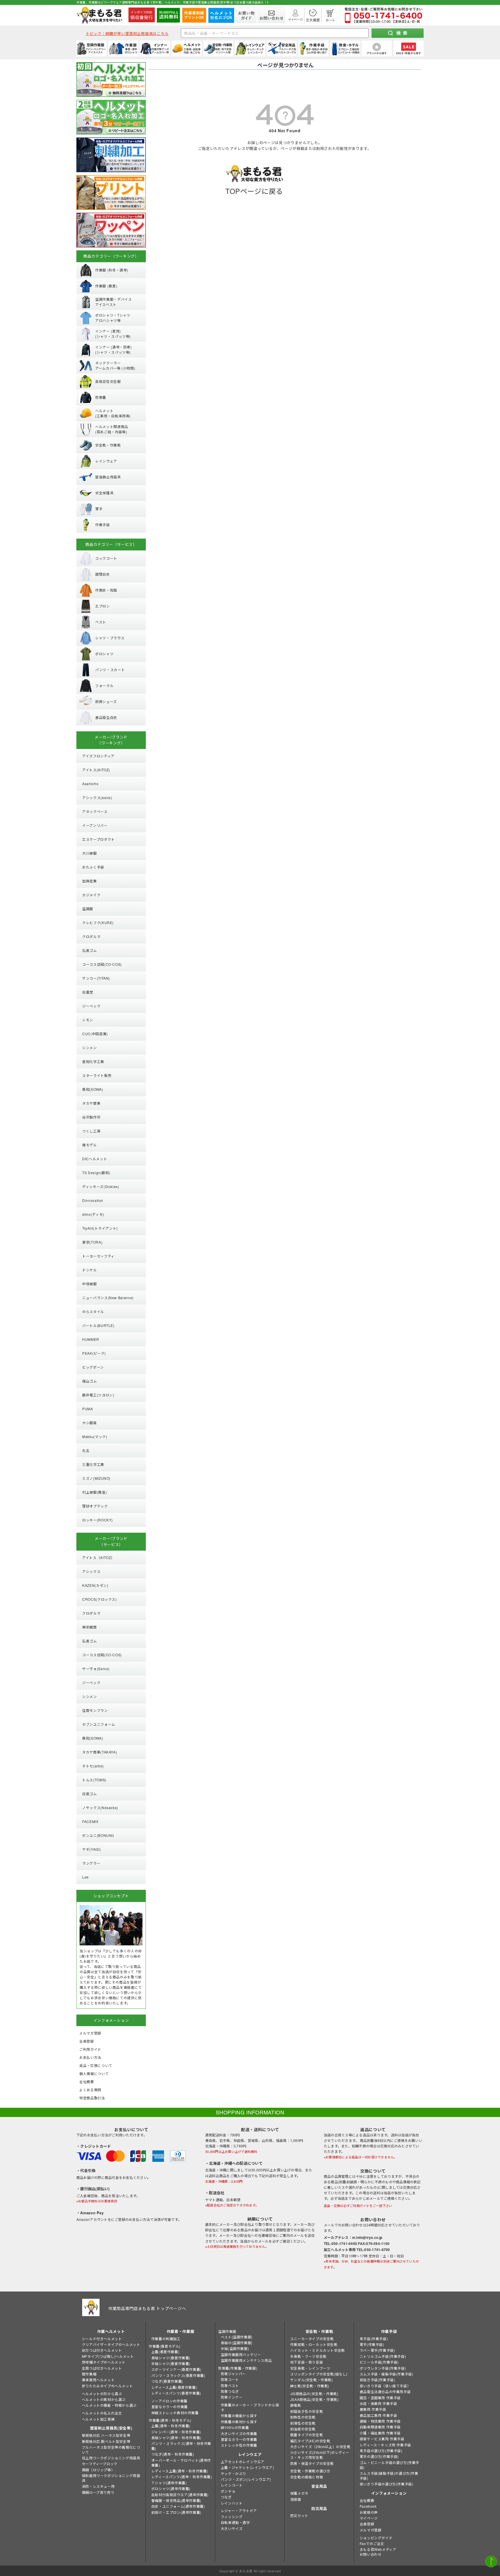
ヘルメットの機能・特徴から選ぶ (109, 2405)
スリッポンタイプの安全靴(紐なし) (319, 2374)
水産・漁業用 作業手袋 (378, 2403)
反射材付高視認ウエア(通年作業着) (180, 2495)
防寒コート (230, 2379)
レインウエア (250, 2454)
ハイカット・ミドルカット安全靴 (318, 2350)
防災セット (299, 2515)
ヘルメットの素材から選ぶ (104, 2399)
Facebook (368, 2506)
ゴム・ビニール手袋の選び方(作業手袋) (389, 2465)
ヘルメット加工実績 (98, 2419)
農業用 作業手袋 (373, 2409)
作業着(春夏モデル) (165, 2346)
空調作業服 (227, 2331)
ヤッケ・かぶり (234, 2473)
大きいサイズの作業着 (239, 2433)
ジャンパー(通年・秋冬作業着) (176, 2432)
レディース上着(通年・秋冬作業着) (180, 2471)
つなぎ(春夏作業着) (167, 2381)
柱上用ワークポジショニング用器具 (111, 2458)
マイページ (369, 2518)
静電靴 (296, 2405)
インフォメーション (389, 2493)
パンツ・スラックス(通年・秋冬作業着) (181, 2446)
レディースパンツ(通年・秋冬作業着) (182, 2477)
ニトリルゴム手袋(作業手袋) (383, 2356)
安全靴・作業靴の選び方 (310, 2471)
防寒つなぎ (230, 2391)
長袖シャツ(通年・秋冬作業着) (176, 2438)
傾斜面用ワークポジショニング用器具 (111, 2478)
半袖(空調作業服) (235, 2348)
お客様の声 (369, 2512)
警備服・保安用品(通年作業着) (176, 2500)
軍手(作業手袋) (372, 2344)
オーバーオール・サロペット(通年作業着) (181, 2463)
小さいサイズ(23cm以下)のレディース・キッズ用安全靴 (320, 2455)
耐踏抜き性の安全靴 (307, 2411)
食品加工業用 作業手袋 (378, 2415)
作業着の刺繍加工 (166, 2339)
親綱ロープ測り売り (98, 2492)
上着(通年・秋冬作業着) (171, 2426)
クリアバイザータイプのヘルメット (111, 2344)
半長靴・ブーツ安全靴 (308, 2356)
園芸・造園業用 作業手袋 (380, 2398)
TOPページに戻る (254, 191)
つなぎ (226, 2497)
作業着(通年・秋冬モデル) (170, 2420)
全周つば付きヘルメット (102, 2368)
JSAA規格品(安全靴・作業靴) (315, 2399)
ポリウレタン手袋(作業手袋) (383, 2368)
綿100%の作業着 (235, 2427)
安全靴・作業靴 (319, 2331)
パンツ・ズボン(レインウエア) (246, 2479)
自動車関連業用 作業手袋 (380, 2427)
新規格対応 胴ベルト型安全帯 (106, 2441)
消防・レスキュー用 (98, 2486)
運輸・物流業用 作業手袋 (380, 2421)
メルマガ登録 (371, 2530)
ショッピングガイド (376, 2538)
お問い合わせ (371, 2554)
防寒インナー (232, 2397)
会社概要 (367, 2500)
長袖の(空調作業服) (237, 2343)
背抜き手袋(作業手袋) (377, 2380)
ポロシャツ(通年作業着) (171, 2488)
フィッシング (232, 2517)
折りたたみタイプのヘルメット (107, 2386)
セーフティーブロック (100, 2464)
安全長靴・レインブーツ (310, 2368)
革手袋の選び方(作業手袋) (381, 2451)
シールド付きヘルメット (102, 2339)
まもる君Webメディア (378, 2549)
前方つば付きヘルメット (102, 2350)
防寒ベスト (230, 2385)
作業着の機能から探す (239, 2416)
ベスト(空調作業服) (237, 2337)
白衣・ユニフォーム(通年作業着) (178, 2506)
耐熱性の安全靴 (303, 2417)
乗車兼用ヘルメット (98, 2380)
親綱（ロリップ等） (98, 2470)
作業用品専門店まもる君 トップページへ (147, 2308)
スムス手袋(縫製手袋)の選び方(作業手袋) (389, 2476)
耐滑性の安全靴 (303, 2423)
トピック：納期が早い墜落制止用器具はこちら (127, 33)
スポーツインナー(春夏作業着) (176, 2369)
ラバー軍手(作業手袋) (377, 2350)
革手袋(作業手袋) (374, 2339)
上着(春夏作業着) (165, 2352)
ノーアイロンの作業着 (169, 2401)
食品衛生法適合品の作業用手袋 (385, 2392)
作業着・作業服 (181, 2331)
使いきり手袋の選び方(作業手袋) (387, 2484)
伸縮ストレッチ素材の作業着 (175, 2413)
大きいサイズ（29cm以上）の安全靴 (320, 2446)
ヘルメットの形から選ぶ (102, 2394)
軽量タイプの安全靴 (307, 2435)
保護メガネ (299, 2493)
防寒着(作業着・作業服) (238, 2368)
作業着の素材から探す (239, 2422)
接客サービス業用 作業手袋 (382, 2439)
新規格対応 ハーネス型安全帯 (106, 2435)
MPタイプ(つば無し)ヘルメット (108, 2356)
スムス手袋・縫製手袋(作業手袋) (387, 2374)
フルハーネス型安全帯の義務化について (111, 2450)
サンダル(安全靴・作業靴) (312, 2380)
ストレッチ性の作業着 (239, 2445)
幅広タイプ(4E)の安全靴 (310, 2441)
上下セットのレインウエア (243, 2462)
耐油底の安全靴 (303, 2429)
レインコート (232, 2485)
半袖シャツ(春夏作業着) (171, 2363)
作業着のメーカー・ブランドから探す (250, 2407)
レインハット (232, 2503)
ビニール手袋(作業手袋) (379, 2362)
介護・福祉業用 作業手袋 (380, 2433)
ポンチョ (228, 2491)
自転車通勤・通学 (235, 2522)
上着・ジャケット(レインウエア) (248, 2467)
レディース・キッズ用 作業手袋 (385, 2445)
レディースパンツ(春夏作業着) (176, 2393)
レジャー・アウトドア (239, 2510)
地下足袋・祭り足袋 (307, 2362)
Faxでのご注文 (372, 2543)
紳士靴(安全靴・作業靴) (310, 2386)
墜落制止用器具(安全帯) (111, 2428)
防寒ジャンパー (233, 2374)
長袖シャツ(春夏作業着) (171, 2358)
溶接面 (296, 2499)
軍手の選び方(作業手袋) (379, 2456)
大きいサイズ (232, 2528)
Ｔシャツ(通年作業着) (169, 2483)
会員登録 (367, 2524)
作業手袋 (389, 2331)
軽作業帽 (89, 2374)
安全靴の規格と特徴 (307, 2477)
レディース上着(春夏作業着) (174, 2387)
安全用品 (319, 2486)
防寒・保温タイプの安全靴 (312, 2463)
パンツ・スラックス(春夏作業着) (178, 2375)
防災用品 (319, 2508)
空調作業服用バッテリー (241, 2354)
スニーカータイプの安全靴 (312, 2339)
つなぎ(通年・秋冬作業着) (173, 2454)
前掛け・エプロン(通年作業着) (176, 2512)
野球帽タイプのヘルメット (104, 2362)
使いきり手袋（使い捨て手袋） (385, 2386)
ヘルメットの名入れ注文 (102, 2413)
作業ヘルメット (111, 2331)
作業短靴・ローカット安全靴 (314, 2344)
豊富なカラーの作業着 (170, 2407)
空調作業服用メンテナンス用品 (246, 2360)
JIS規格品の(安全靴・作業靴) (314, 2394)
